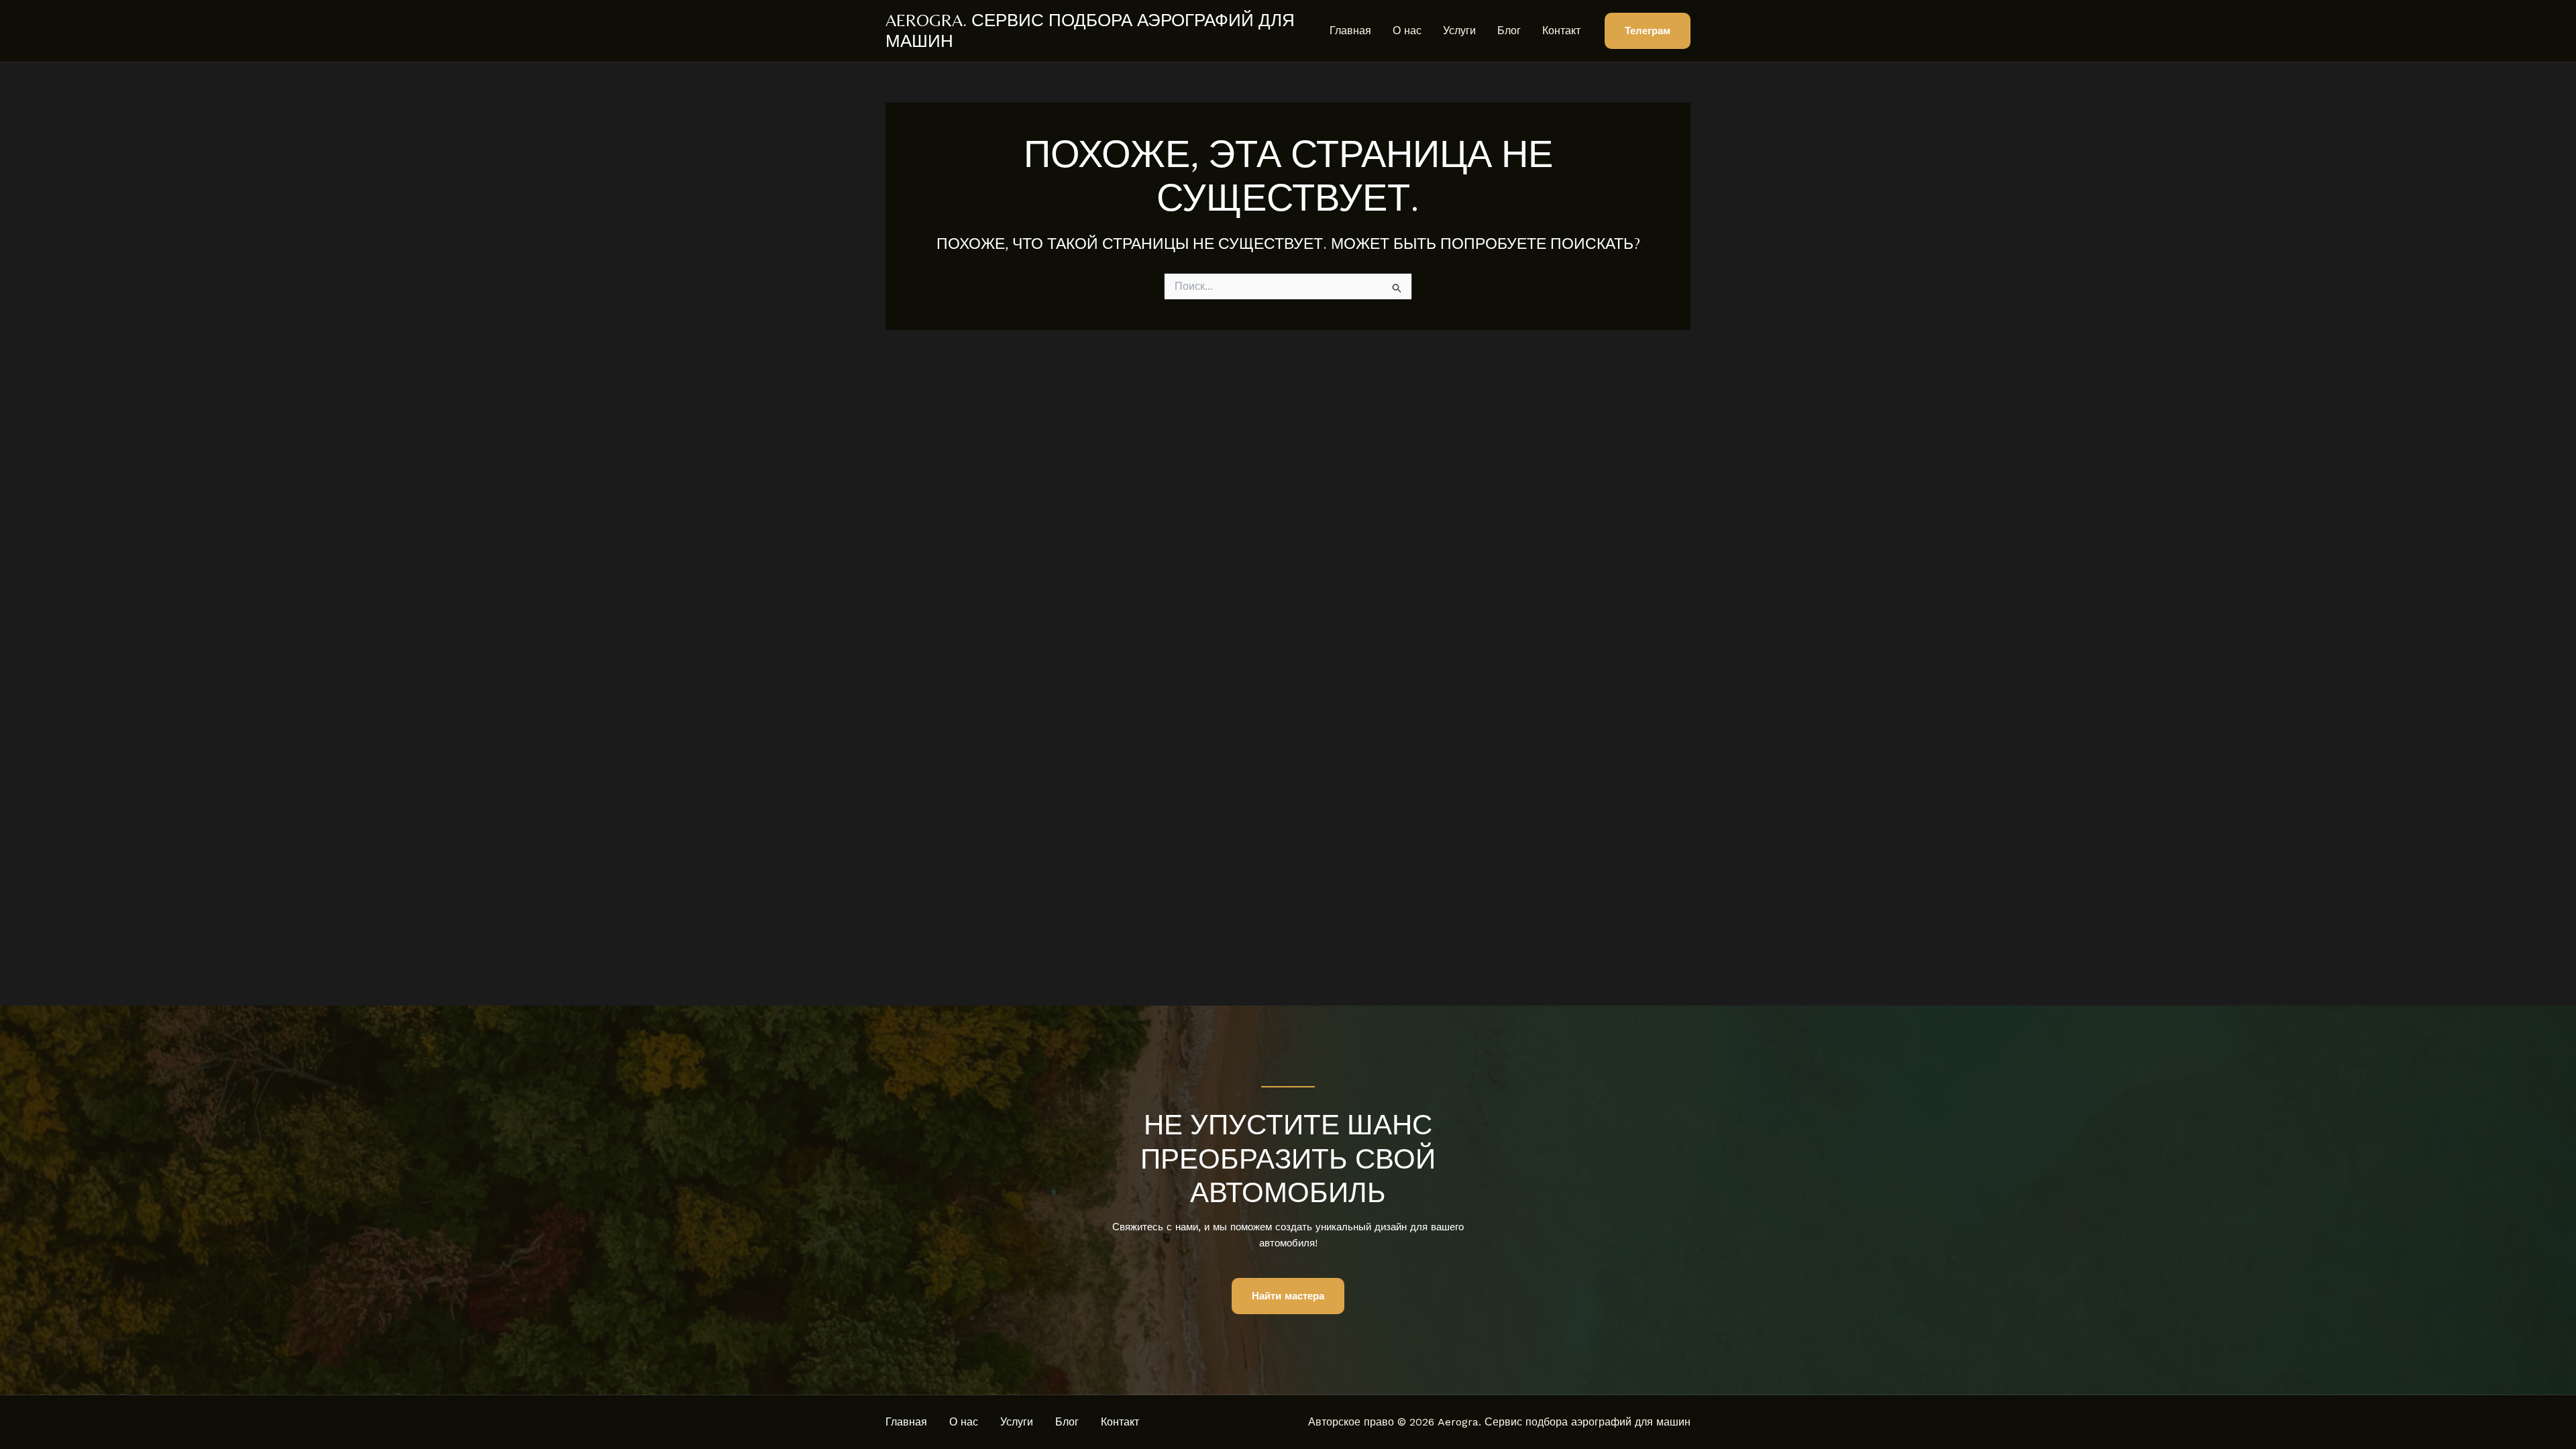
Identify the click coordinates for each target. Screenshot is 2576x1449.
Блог (1509, 31)
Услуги (1459, 31)
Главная (1350, 31)
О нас (1407, 31)
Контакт (1561, 31)
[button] (1648, 31)
